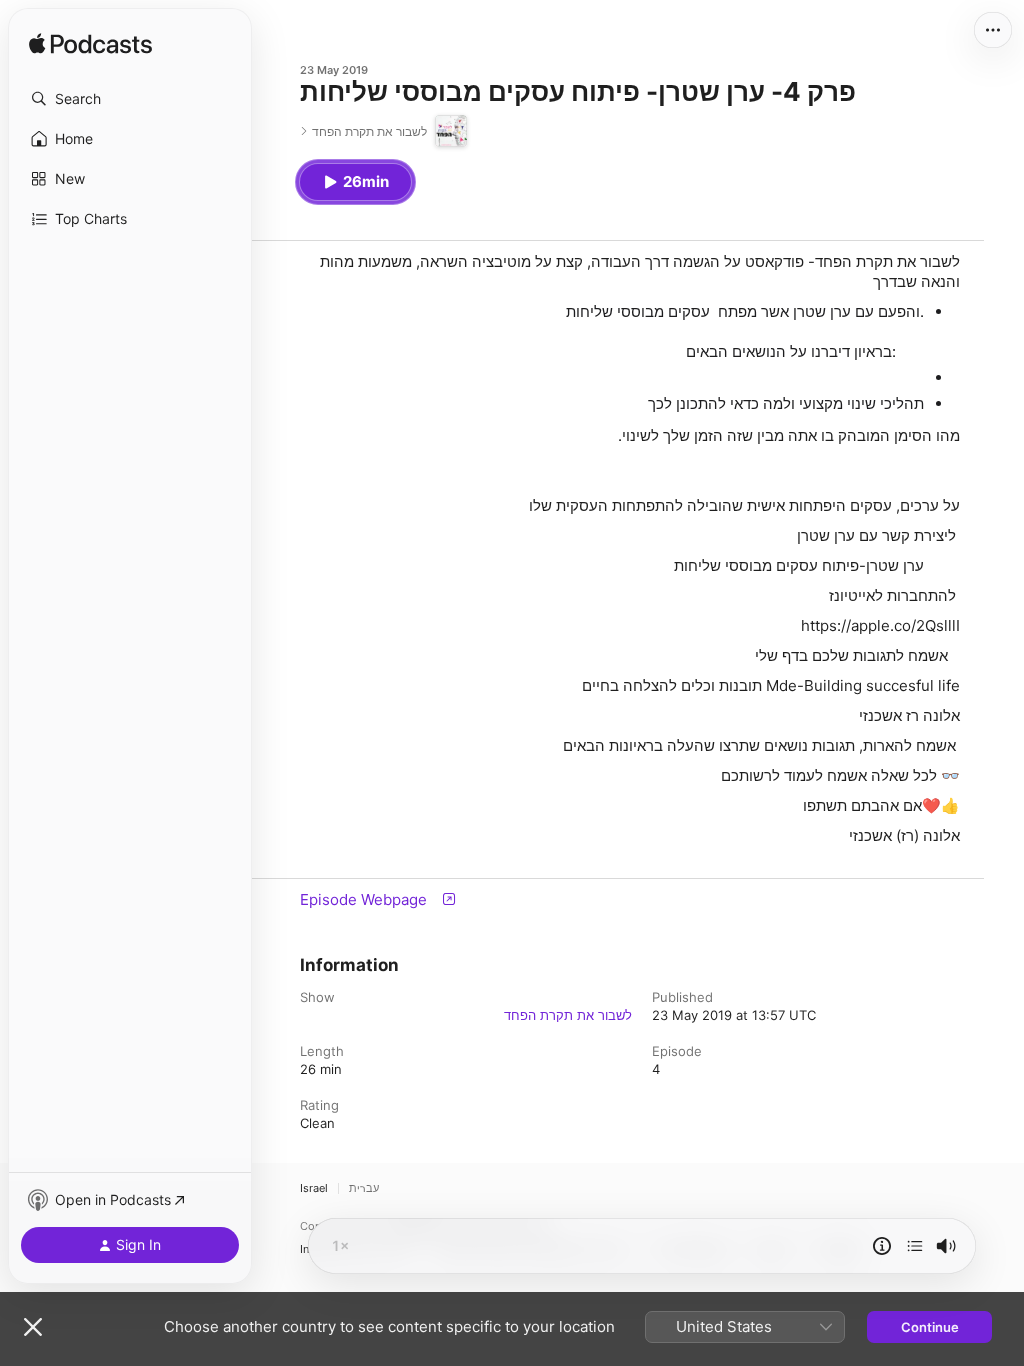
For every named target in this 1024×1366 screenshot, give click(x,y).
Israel (314, 1188)
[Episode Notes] (882, 1246)
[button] (130, 99)
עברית (364, 1188)
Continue (930, 1327)
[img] (90, 45)
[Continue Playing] (915, 1246)
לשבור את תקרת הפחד (568, 1015)
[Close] (33, 1327)
